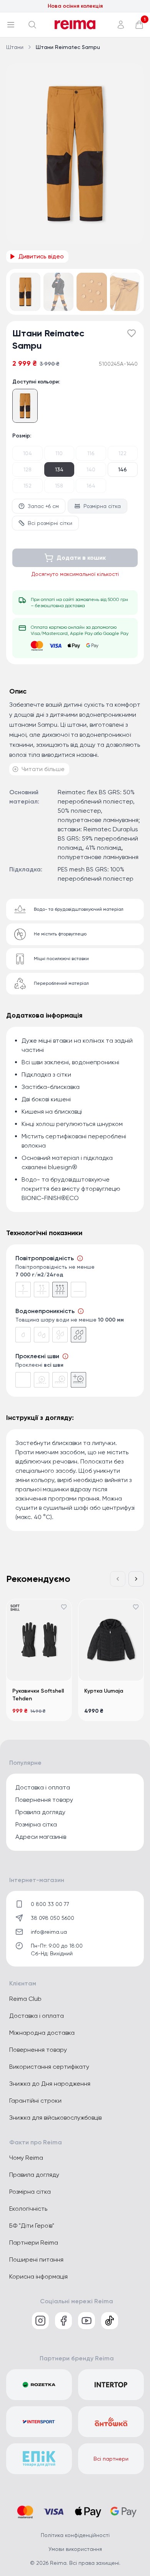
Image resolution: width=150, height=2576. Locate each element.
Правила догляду (40, 1812)
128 (27, 469)
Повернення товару (44, 1800)
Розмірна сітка (102, 506)
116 (91, 453)
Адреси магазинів (41, 1837)
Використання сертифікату (49, 2067)
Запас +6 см (43, 506)
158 (59, 486)
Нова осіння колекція (75, 6)
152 (27, 486)
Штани (15, 47)
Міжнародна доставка (42, 2033)
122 (122, 453)
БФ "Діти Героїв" (32, 2226)
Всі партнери (111, 2459)
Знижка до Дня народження (50, 2084)
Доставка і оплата (43, 1787)
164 (91, 486)
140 (91, 469)
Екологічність (28, 2209)
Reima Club (25, 1999)
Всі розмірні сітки (50, 523)
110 (59, 453)
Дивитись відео (41, 256)
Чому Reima (26, 2158)
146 (122, 469)
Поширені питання (36, 2259)
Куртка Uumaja (104, 1691)
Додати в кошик (81, 558)
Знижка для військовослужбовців (55, 2118)
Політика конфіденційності (75, 2535)
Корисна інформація (38, 2276)
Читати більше (43, 769)
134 (59, 469)
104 (27, 453)
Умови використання (75, 2549)
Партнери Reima (34, 2243)
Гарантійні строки (35, 2101)
